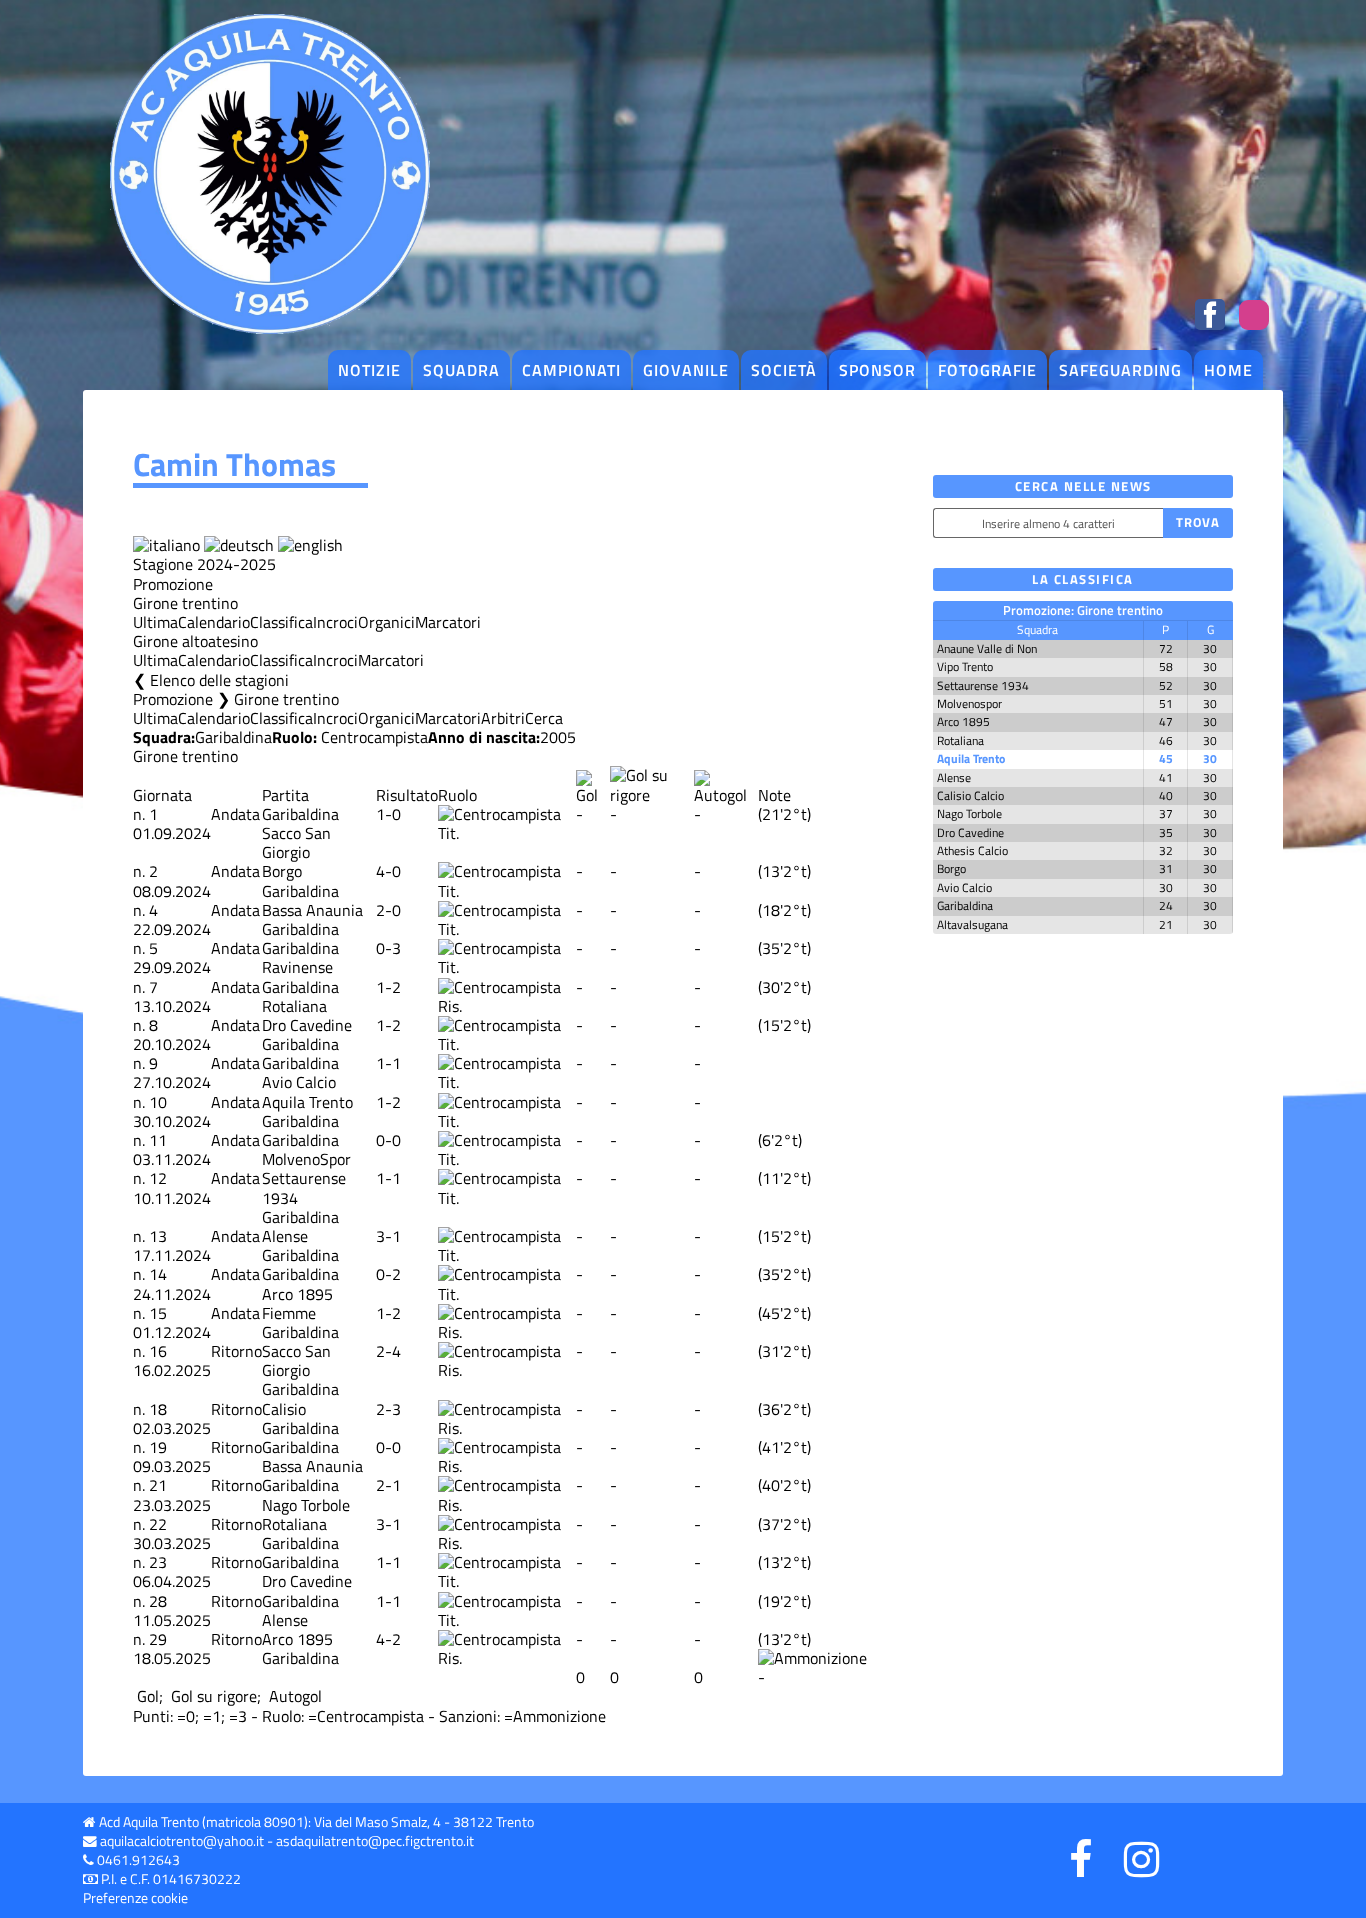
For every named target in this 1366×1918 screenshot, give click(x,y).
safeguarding (1120, 370)
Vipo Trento (965, 666)
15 (158, 1313)
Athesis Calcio (972, 850)
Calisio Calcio (970, 795)
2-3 (388, 1409)
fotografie (987, 370)
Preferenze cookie (135, 1898)
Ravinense (297, 967)
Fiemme (289, 1313)
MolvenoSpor (306, 1159)
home (1228, 370)
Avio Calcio (299, 1082)
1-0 (388, 814)
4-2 (388, 1639)
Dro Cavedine (307, 1025)
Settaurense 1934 (304, 1187)
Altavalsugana (972, 924)
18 (158, 1409)
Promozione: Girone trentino (1083, 610)
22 (158, 1524)
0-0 (388, 1140)
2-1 (388, 1485)
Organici (386, 622)
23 (158, 1562)
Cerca (544, 718)
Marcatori (448, 622)
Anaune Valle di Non (987, 648)
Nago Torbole (306, 1505)
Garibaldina (233, 737)
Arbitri (503, 718)
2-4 (388, 1351)
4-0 (388, 871)
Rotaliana (294, 1006)
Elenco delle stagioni (219, 680)
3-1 (388, 1236)
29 (158, 1639)
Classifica (281, 622)
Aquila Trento (307, 1102)
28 (158, 1601)
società (784, 370)
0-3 (388, 948)
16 (158, 1351)
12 (158, 1178)
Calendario (214, 622)
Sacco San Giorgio (296, 842)
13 (158, 1236)
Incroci (335, 622)
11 (158, 1140)
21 (158, 1485)
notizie (369, 370)
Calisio (284, 1409)
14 (158, 1274)
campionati (571, 370)
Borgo (282, 871)
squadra (461, 370)
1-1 (388, 1063)
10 (158, 1102)
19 (158, 1447)
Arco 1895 (297, 1294)
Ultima (155, 622)
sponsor (877, 370)
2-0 (388, 910)
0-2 (388, 1274)
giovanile (686, 370)
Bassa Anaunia (312, 910)
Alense (285, 1236)
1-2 (388, 987)
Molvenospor (969, 703)
